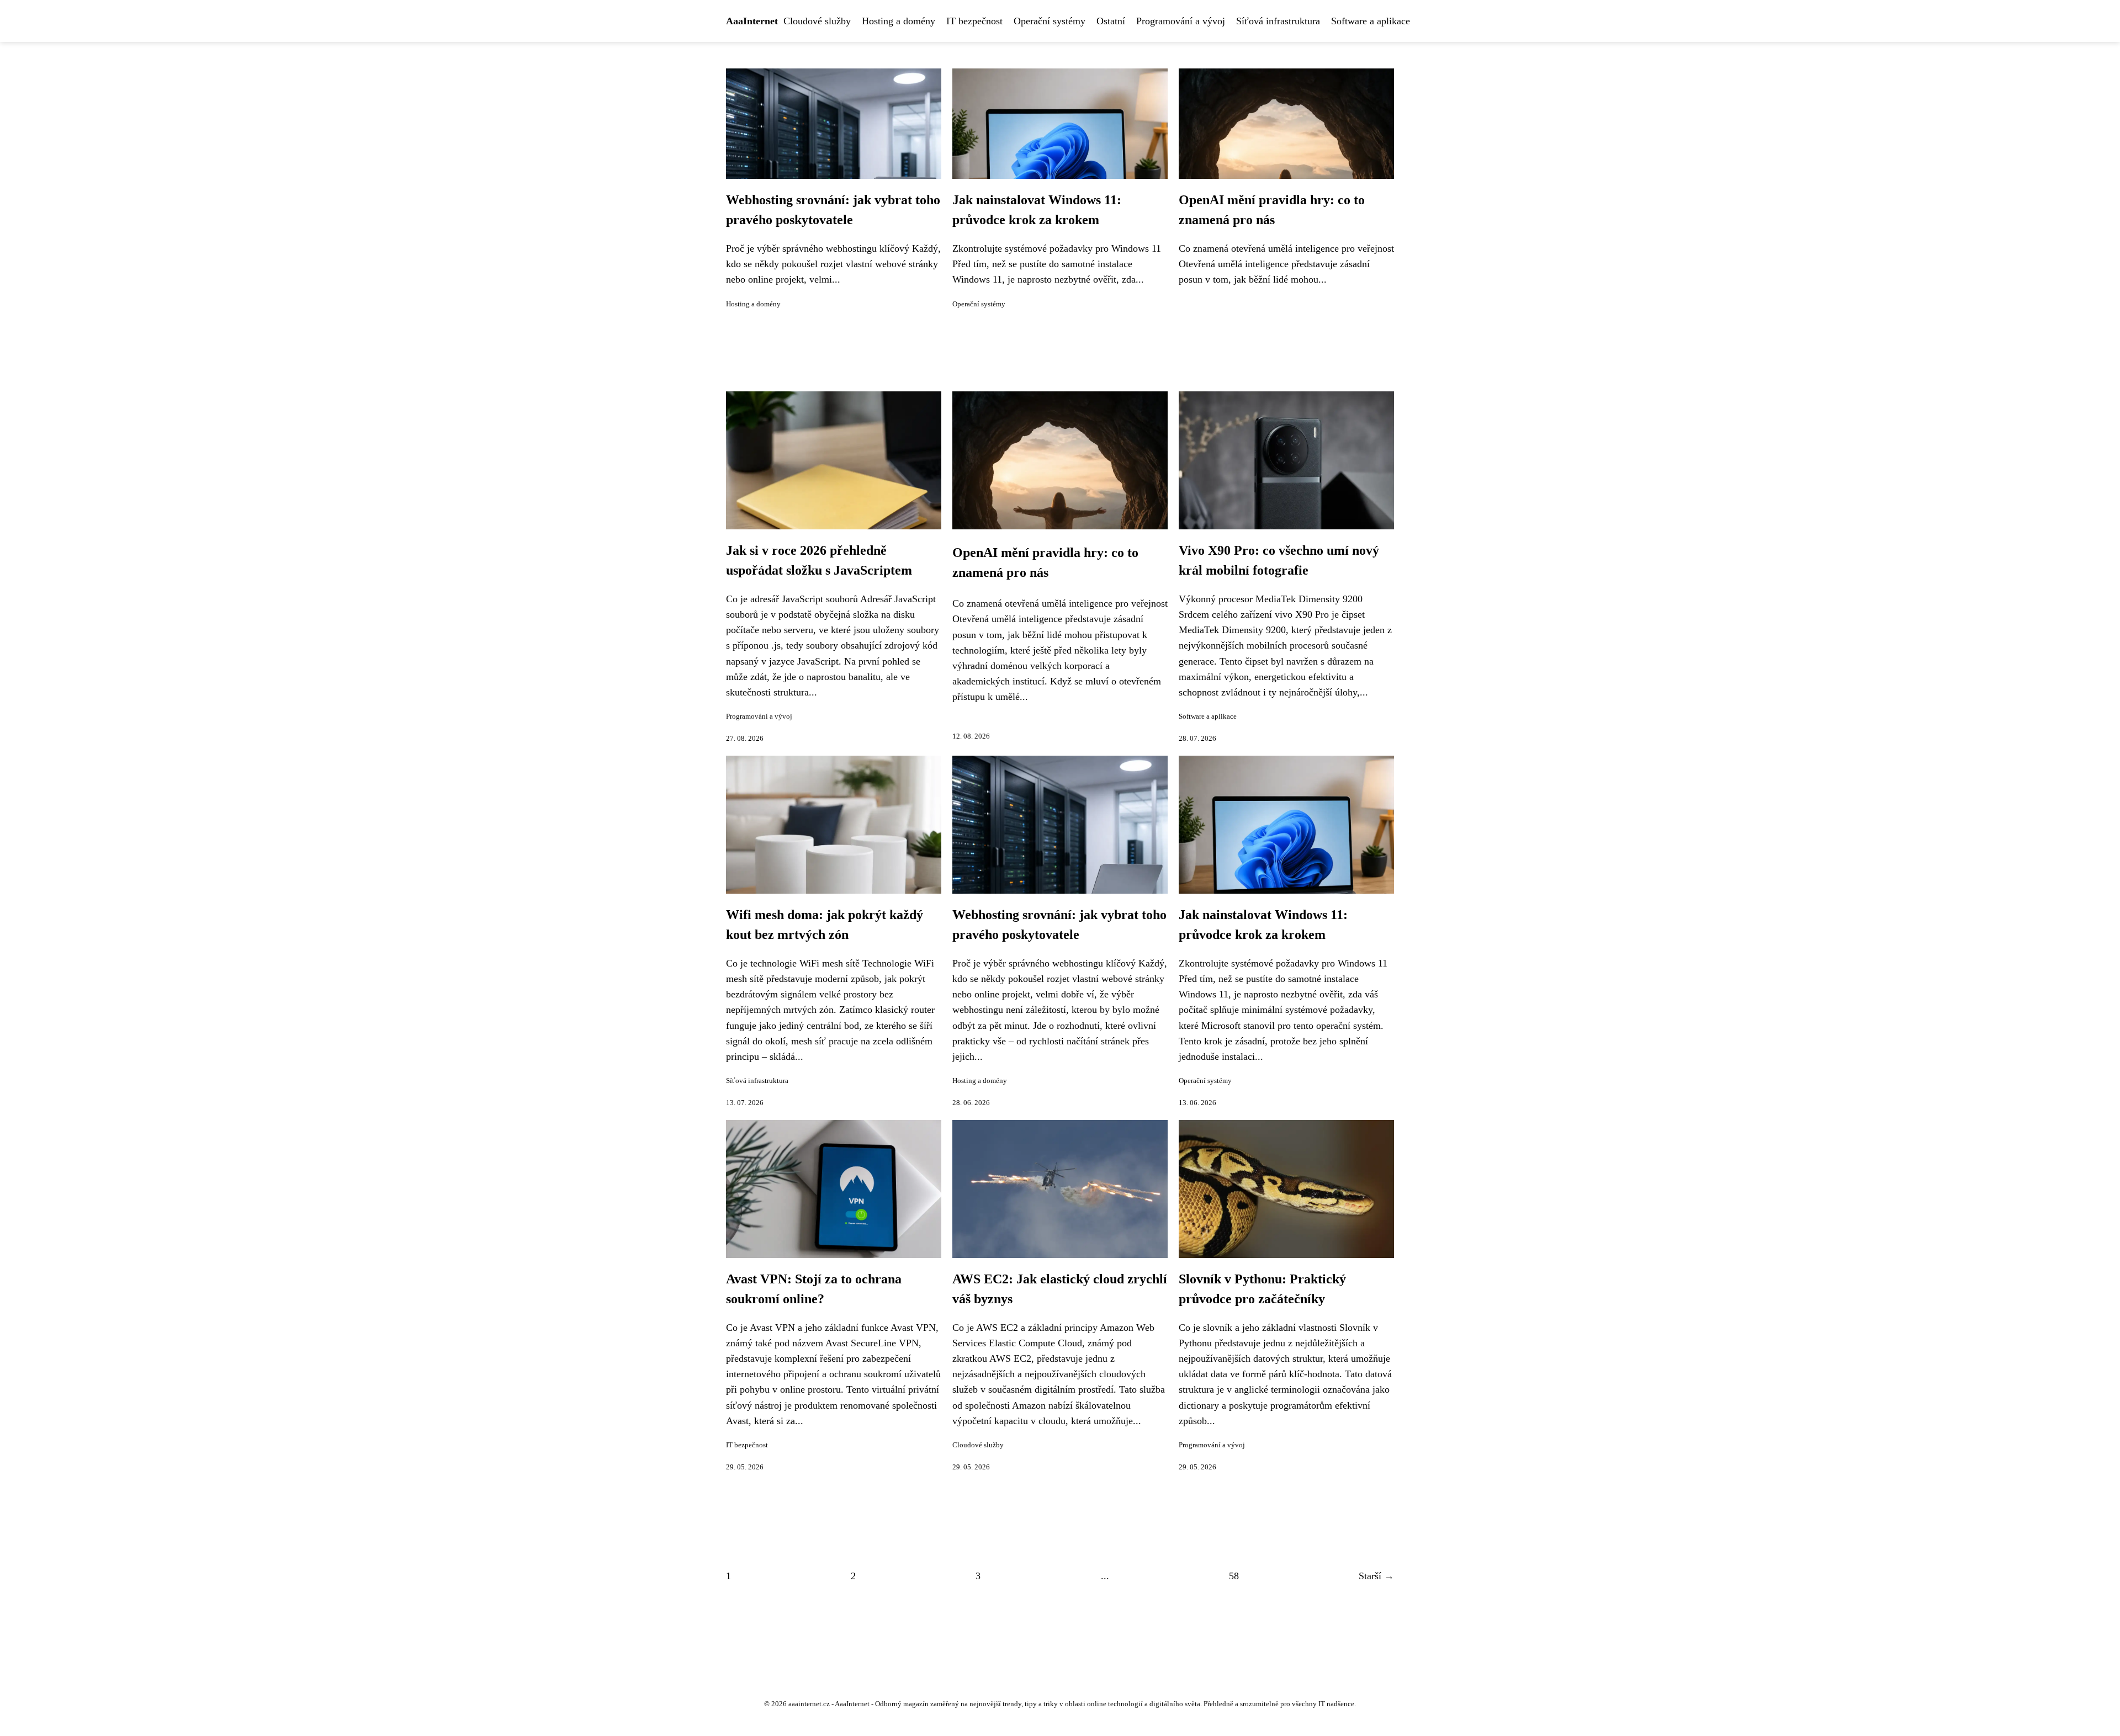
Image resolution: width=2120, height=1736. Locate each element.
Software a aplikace (1371, 21)
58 (1234, 1576)
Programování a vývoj (1181, 21)
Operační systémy (1050, 21)
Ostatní (1111, 21)
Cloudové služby (817, 21)
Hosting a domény (899, 21)
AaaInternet (752, 21)
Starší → (1376, 1576)
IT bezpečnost (974, 21)
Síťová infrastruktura (1278, 21)
